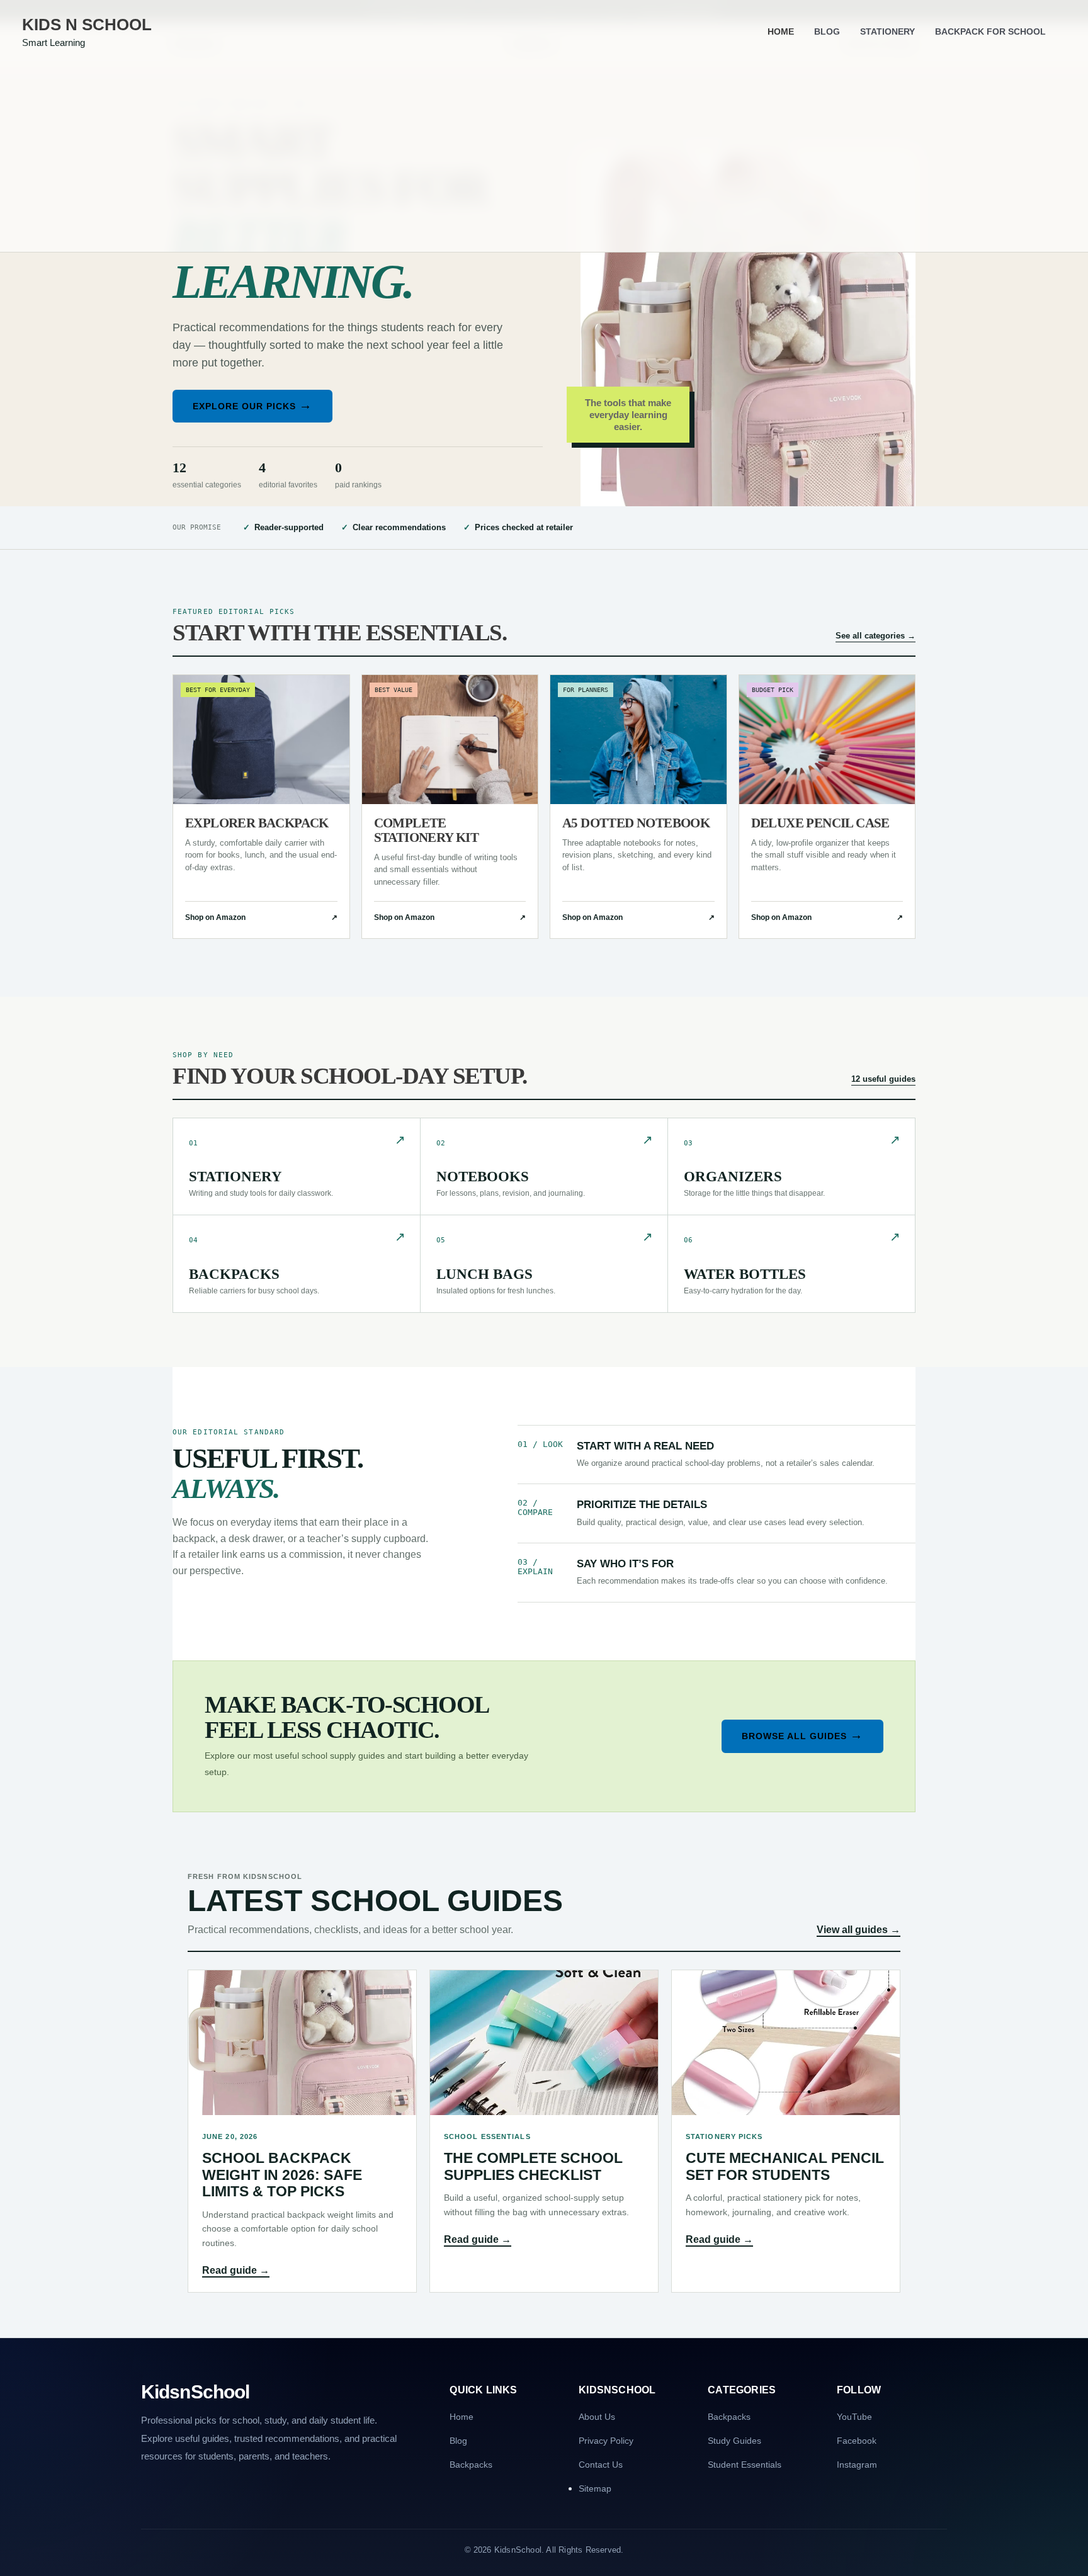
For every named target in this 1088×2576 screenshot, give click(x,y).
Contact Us (601, 2465)
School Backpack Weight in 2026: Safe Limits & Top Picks (282, 2175)
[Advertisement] (544, 157)
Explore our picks (252, 405)
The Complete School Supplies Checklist (533, 2166)
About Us (597, 2417)
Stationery (887, 31)
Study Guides (734, 2441)
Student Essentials (745, 2465)
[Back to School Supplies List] (748, 362)
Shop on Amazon (261, 917)
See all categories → (875, 636)
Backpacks (471, 2465)
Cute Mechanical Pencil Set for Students (785, 2166)
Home (781, 31)
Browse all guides (802, 1735)
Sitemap (595, 2488)
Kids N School (87, 25)
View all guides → (858, 1930)
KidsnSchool (195, 2392)
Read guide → (236, 2270)
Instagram (857, 2465)
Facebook (857, 2441)
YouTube (854, 2417)
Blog (827, 31)
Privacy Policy (606, 2441)
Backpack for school (990, 31)
